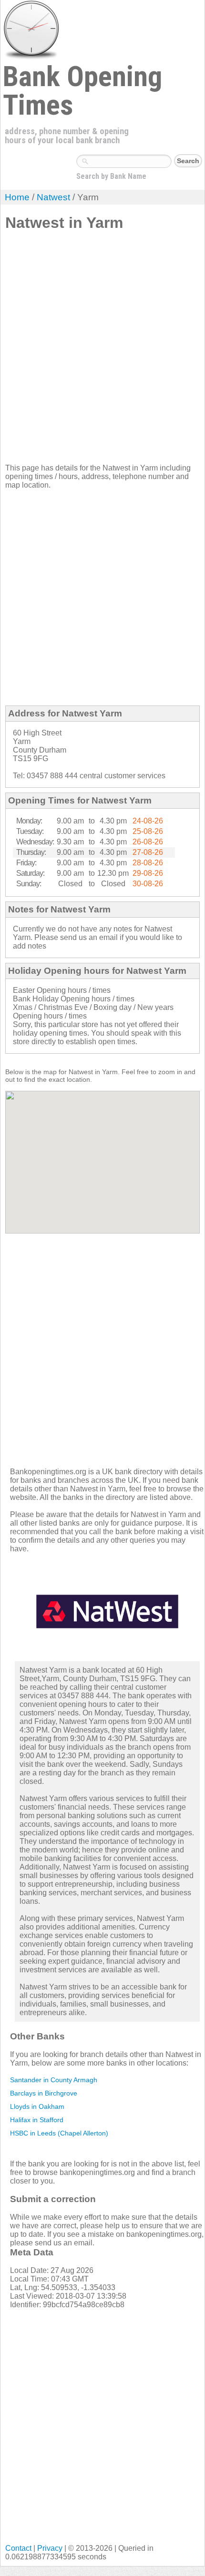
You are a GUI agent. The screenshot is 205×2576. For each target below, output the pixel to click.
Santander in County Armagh (54, 2080)
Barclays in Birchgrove (44, 2093)
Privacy (50, 2548)
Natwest (53, 197)
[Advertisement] (102, 351)
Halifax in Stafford (37, 2120)
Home (17, 197)
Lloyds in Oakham (37, 2106)
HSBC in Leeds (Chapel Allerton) (59, 2133)
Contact (18, 2548)
